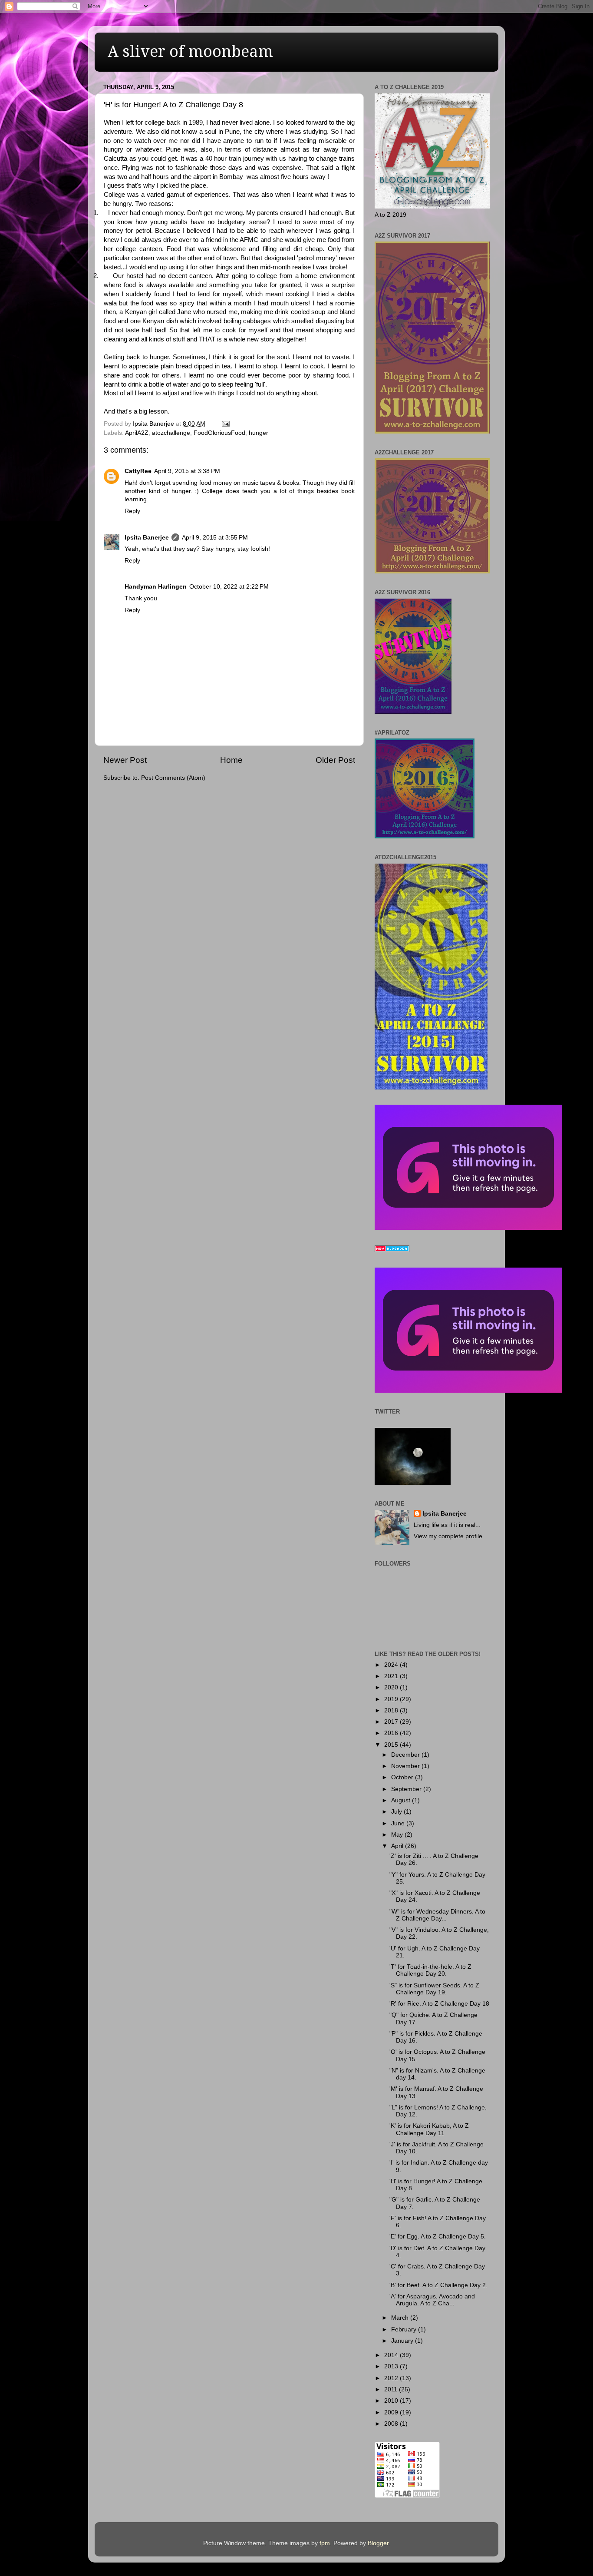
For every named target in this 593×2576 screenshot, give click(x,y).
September (407, 1789)
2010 (392, 2401)
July (397, 1812)
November (406, 1766)
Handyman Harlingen (156, 587)
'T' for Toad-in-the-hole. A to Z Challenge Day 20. (430, 1970)
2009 (392, 2412)
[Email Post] (225, 424)
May (398, 1835)
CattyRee (138, 471)
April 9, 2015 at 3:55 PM (215, 538)
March (401, 2318)
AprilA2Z (137, 433)
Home (231, 760)
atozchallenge (171, 433)
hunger (259, 433)
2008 (392, 2424)
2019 (392, 1699)
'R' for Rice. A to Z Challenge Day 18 (439, 2004)
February (405, 2329)
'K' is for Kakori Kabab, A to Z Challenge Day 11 (429, 2129)
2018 (392, 1710)
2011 (392, 2389)
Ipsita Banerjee (147, 538)
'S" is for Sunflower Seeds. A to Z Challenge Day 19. (434, 1989)
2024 (392, 1665)
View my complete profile (448, 1536)
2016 (392, 1733)
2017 (392, 1722)
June (399, 1823)
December (406, 1755)
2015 (392, 1745)
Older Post (335, 760)
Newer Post (125, 760)
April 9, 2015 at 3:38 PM (187, 471)
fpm (325, 2543)
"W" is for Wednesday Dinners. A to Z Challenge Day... (437, 1915)
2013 (392, 2366)
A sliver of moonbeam (190, 51)
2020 (392, 1687)
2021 (392, 1676)
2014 (392, 2355)
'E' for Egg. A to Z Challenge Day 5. (438, 2237)
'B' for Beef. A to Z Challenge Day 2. (438, 2285)
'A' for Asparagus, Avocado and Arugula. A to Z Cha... (432, 2300)
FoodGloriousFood (219, 433)
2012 (392, 2378)
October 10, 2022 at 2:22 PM (229, 587)
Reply (132, 511)
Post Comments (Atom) (173, 778)
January (403, 2341)
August (402, 1800)
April (398, 1846)
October (403, 1777)
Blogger (378, 2543)
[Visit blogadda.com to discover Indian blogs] (392, 1250)
